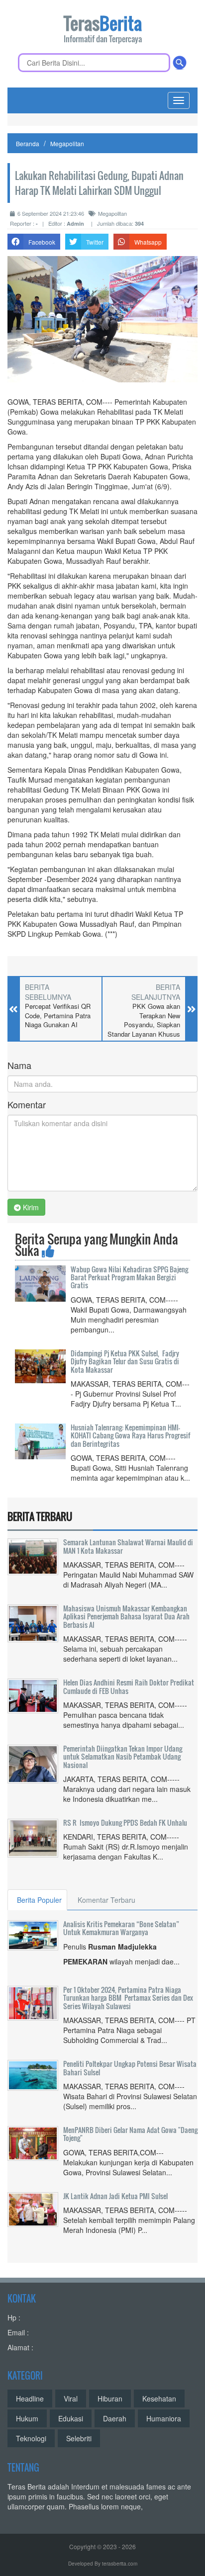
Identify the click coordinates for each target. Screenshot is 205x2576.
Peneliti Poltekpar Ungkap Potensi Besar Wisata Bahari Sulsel (130, 2068)
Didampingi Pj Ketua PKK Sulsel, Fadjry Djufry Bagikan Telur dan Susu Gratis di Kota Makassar (125, 1361)
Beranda (28, 143)
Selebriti (79, 2438)
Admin (75, 223)
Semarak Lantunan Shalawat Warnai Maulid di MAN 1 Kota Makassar (128, 1546)
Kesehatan (159, 2398)
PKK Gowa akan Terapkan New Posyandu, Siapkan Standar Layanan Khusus (144, 1020)
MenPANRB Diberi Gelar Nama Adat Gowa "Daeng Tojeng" (130, 2134)
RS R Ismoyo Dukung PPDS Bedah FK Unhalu (125, 1822)
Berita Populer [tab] (39, 1900)
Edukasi (71, 2418)
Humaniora (164, 2418)
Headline (30, 2398)
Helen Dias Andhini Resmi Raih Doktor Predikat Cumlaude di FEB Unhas (129, 1686)
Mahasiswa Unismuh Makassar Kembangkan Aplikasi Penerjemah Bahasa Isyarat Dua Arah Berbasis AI (126, 1616)
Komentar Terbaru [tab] (106, 1900)
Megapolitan (67, 143)
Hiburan (110, 2398)
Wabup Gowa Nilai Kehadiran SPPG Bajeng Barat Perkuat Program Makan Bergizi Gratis (129, 1277)
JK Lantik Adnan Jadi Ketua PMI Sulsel (115, 2196)
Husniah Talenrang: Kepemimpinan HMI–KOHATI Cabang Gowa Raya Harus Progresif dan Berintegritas (130, 1435)
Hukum (27, 2418)
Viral (71, 2398)
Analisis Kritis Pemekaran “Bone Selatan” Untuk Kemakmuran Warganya (121, 1928)
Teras (103, 30)
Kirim (30, 1207)
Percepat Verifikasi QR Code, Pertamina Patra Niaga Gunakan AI (58, 1016)
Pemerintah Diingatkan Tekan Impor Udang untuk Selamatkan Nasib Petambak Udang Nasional (123, 1757)
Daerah (115, 2418)
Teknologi (31, 2438)
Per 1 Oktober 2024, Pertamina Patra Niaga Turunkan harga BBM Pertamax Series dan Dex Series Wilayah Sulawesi (128, 1998)
